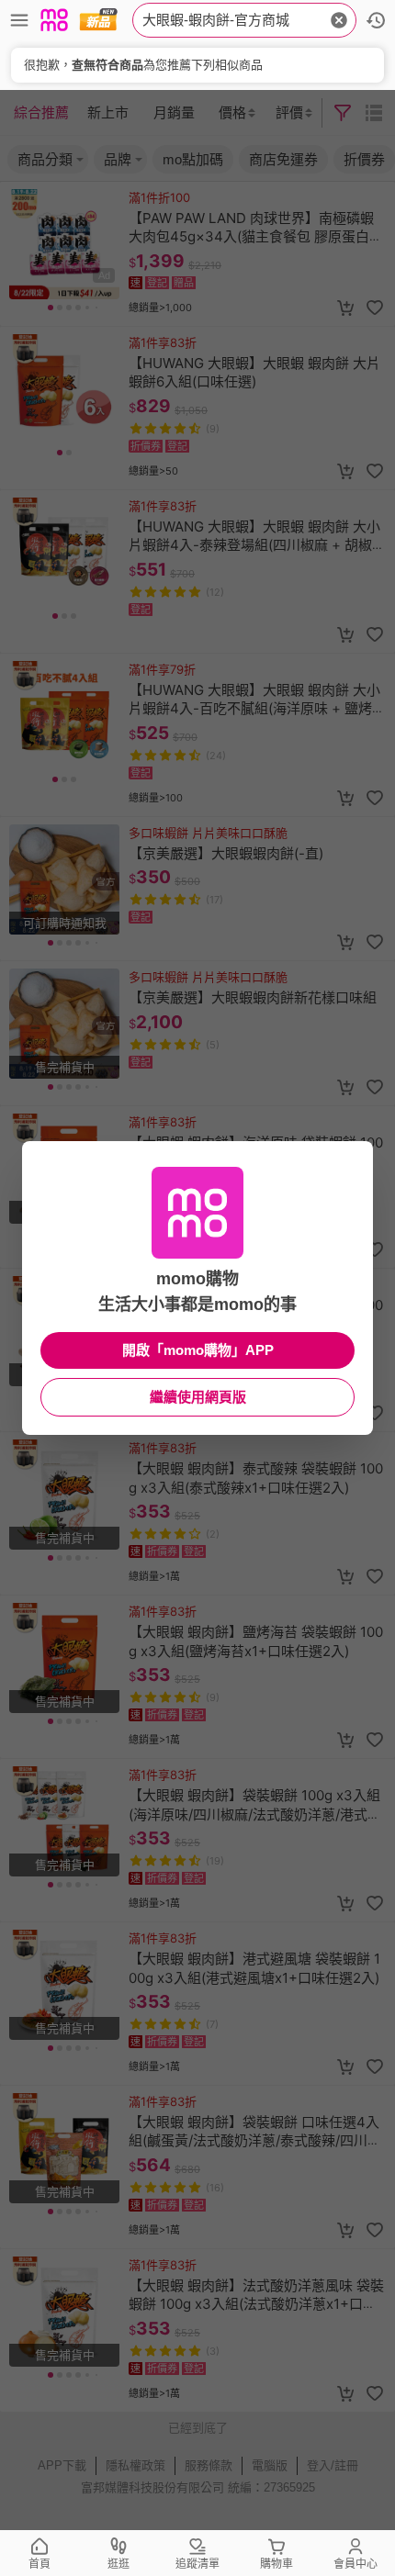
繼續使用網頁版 (198, 1397)
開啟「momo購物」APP (198, 1350)
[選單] (19, 20)
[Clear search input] (339, 20)
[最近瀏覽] (376, 20)
